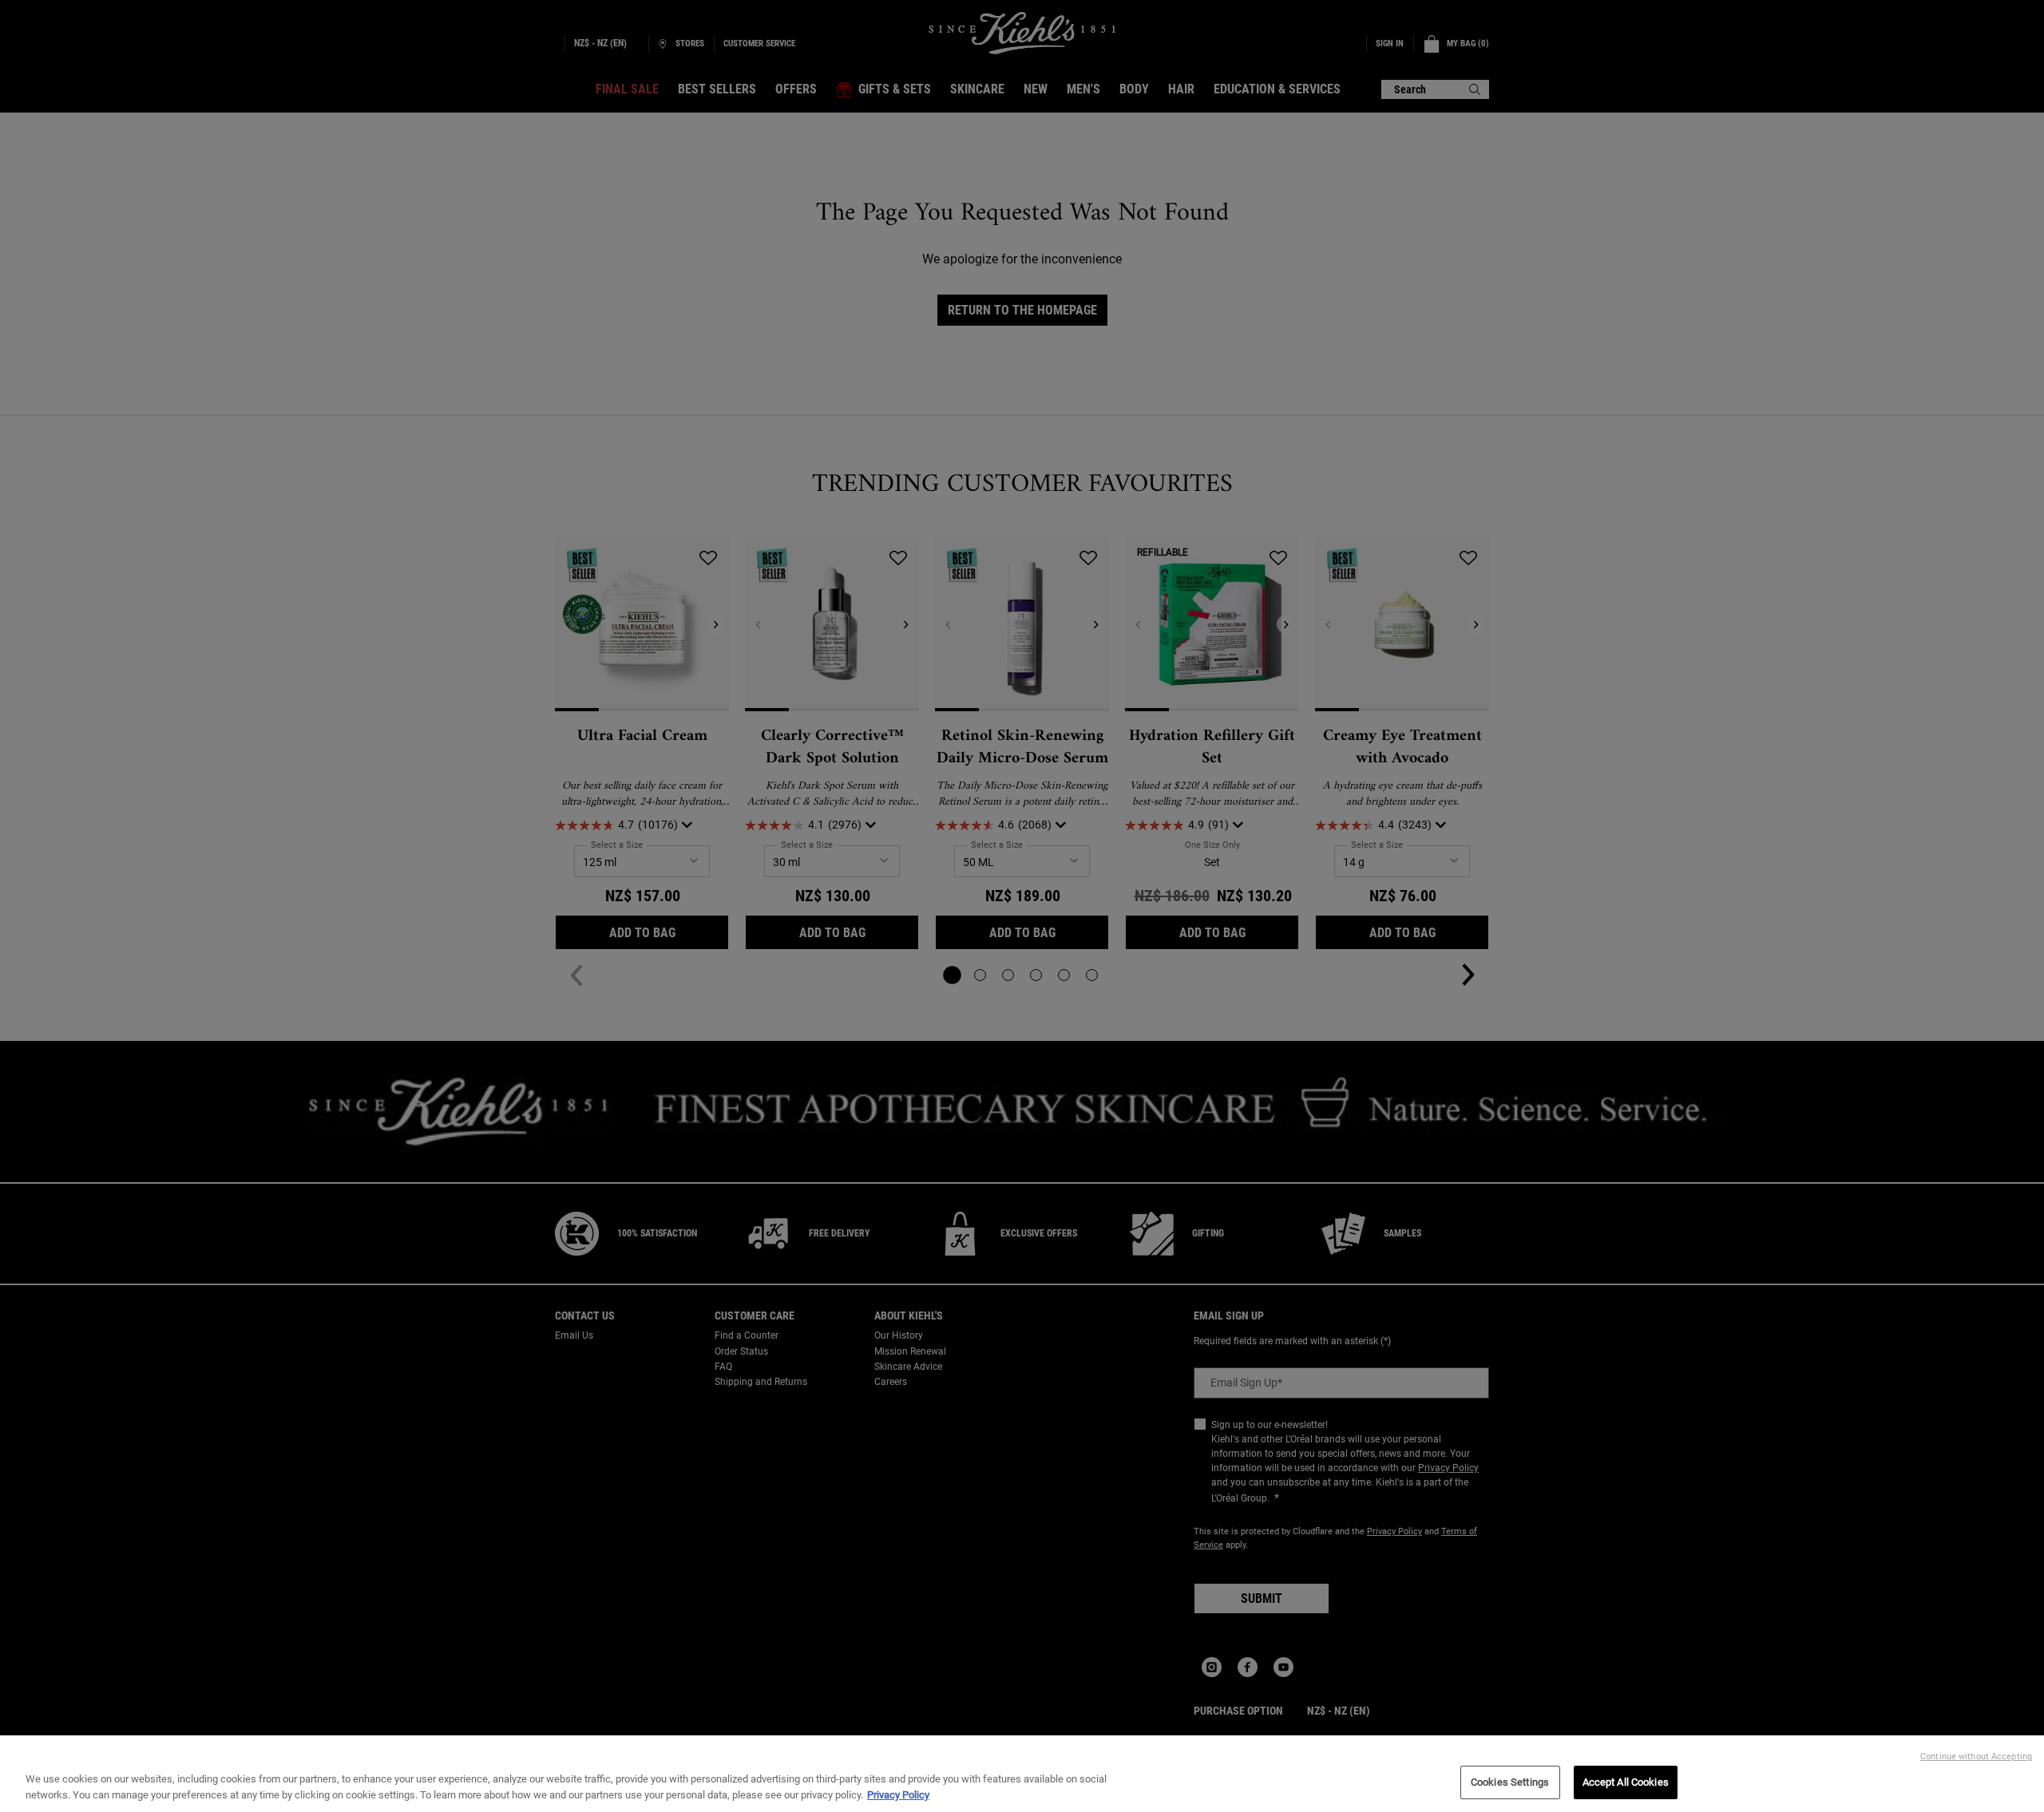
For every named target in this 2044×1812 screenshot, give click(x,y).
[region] (1022, 1774)
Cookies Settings (1510, 1782)
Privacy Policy (898, 1795)
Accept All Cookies (1626, 1782)
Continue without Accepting (1976, 1757)
